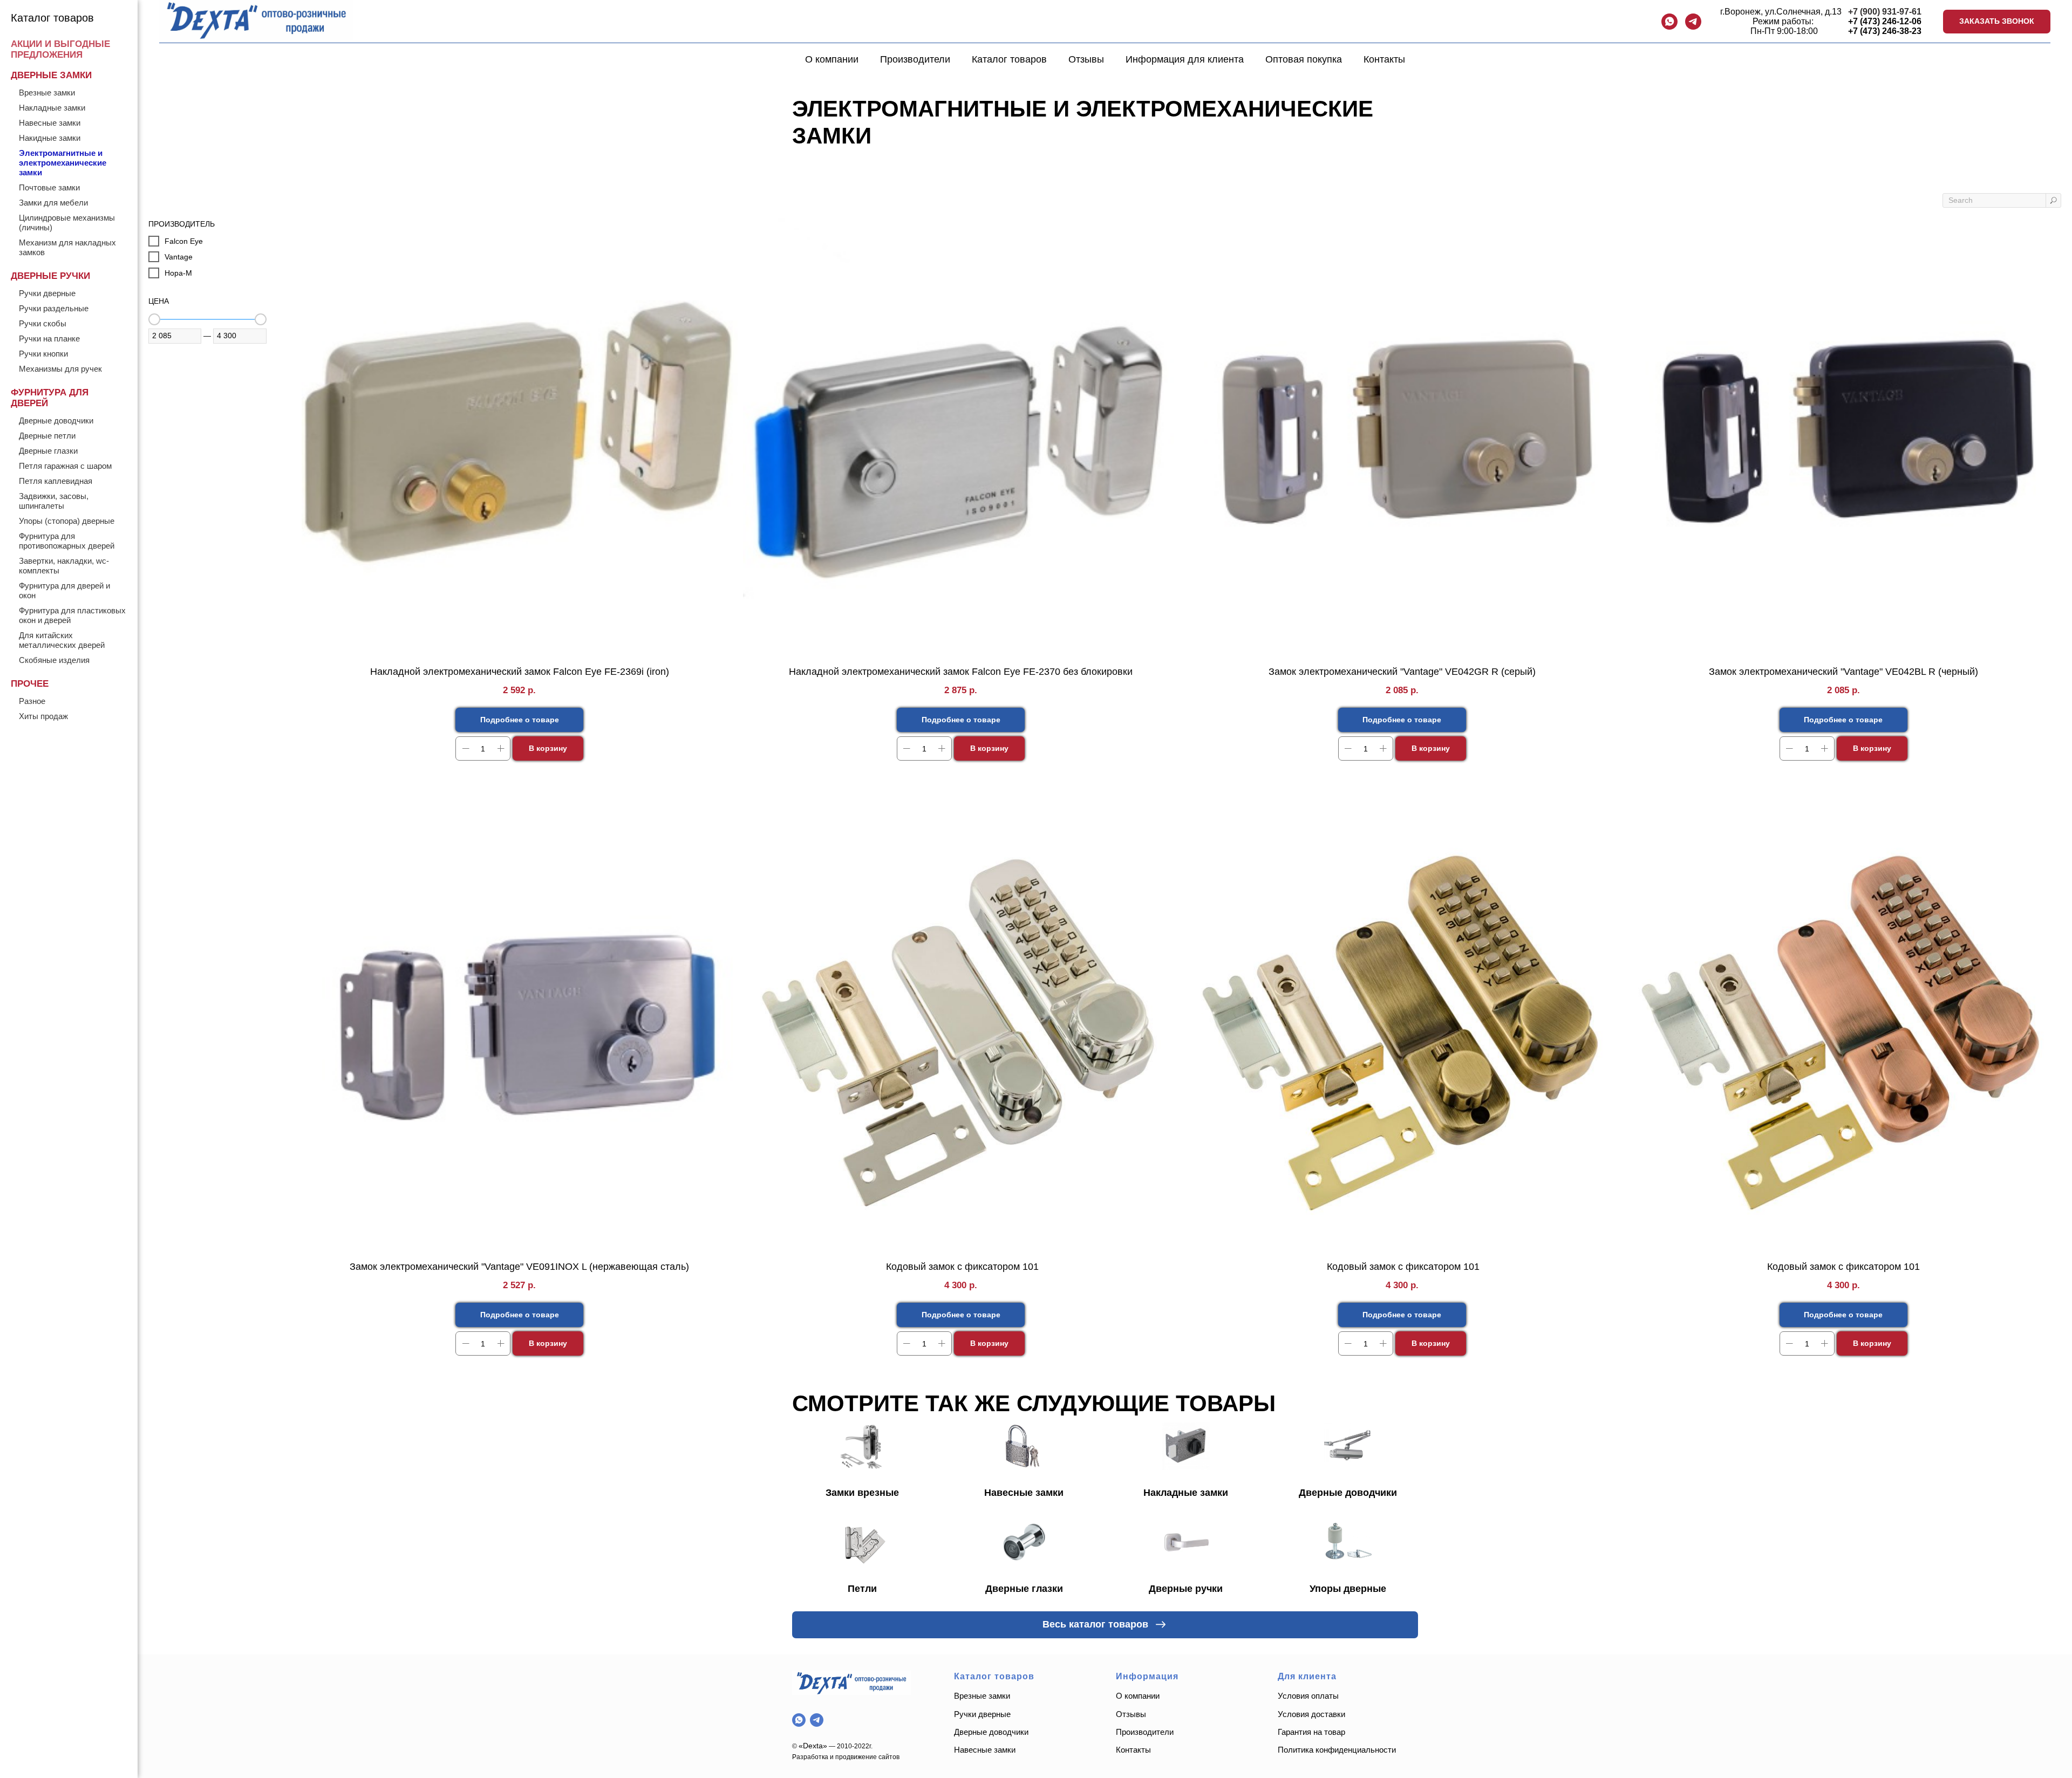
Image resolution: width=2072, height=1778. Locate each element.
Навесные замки (50, 123)
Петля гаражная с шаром (65, 466)
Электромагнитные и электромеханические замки (63, 163)
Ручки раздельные (54, 308)
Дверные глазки (48, 451)
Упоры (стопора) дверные (67, 521)
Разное (32, 701)
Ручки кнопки (43, 354)
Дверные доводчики (56, 420)
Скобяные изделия (54, 660)
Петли (862, 1589)
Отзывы (1086, 59)
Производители (915, 59)
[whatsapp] (1669, 22)
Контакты (1384, 59)
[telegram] (1693, 22)
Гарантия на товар (1311, 1732)
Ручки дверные (47, 293)
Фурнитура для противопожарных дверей (67, 541)
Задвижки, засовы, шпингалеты (54, 501)
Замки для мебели (53, 203)
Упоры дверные (1348, 1589)
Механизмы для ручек (60, 369)
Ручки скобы (43, 323)
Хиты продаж (43, 716)
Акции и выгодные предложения (60, 49)
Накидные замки (50, 138)
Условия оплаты (1308, 1696)
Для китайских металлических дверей (62, 640)
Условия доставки (1311, 1714)
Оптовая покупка (1304, 59)
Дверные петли (47, 436)
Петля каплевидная (56, 481)
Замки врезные (862, 1493)
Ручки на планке (49, 338)
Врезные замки (47, 93)
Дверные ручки (1186, 1589)
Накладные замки (52, 108)
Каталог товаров (1009, 59)
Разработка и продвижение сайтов (846, 1757)
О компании (832, 59)
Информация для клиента (1185, 59)
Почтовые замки (49, 187)
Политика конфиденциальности (1338, 1750)
